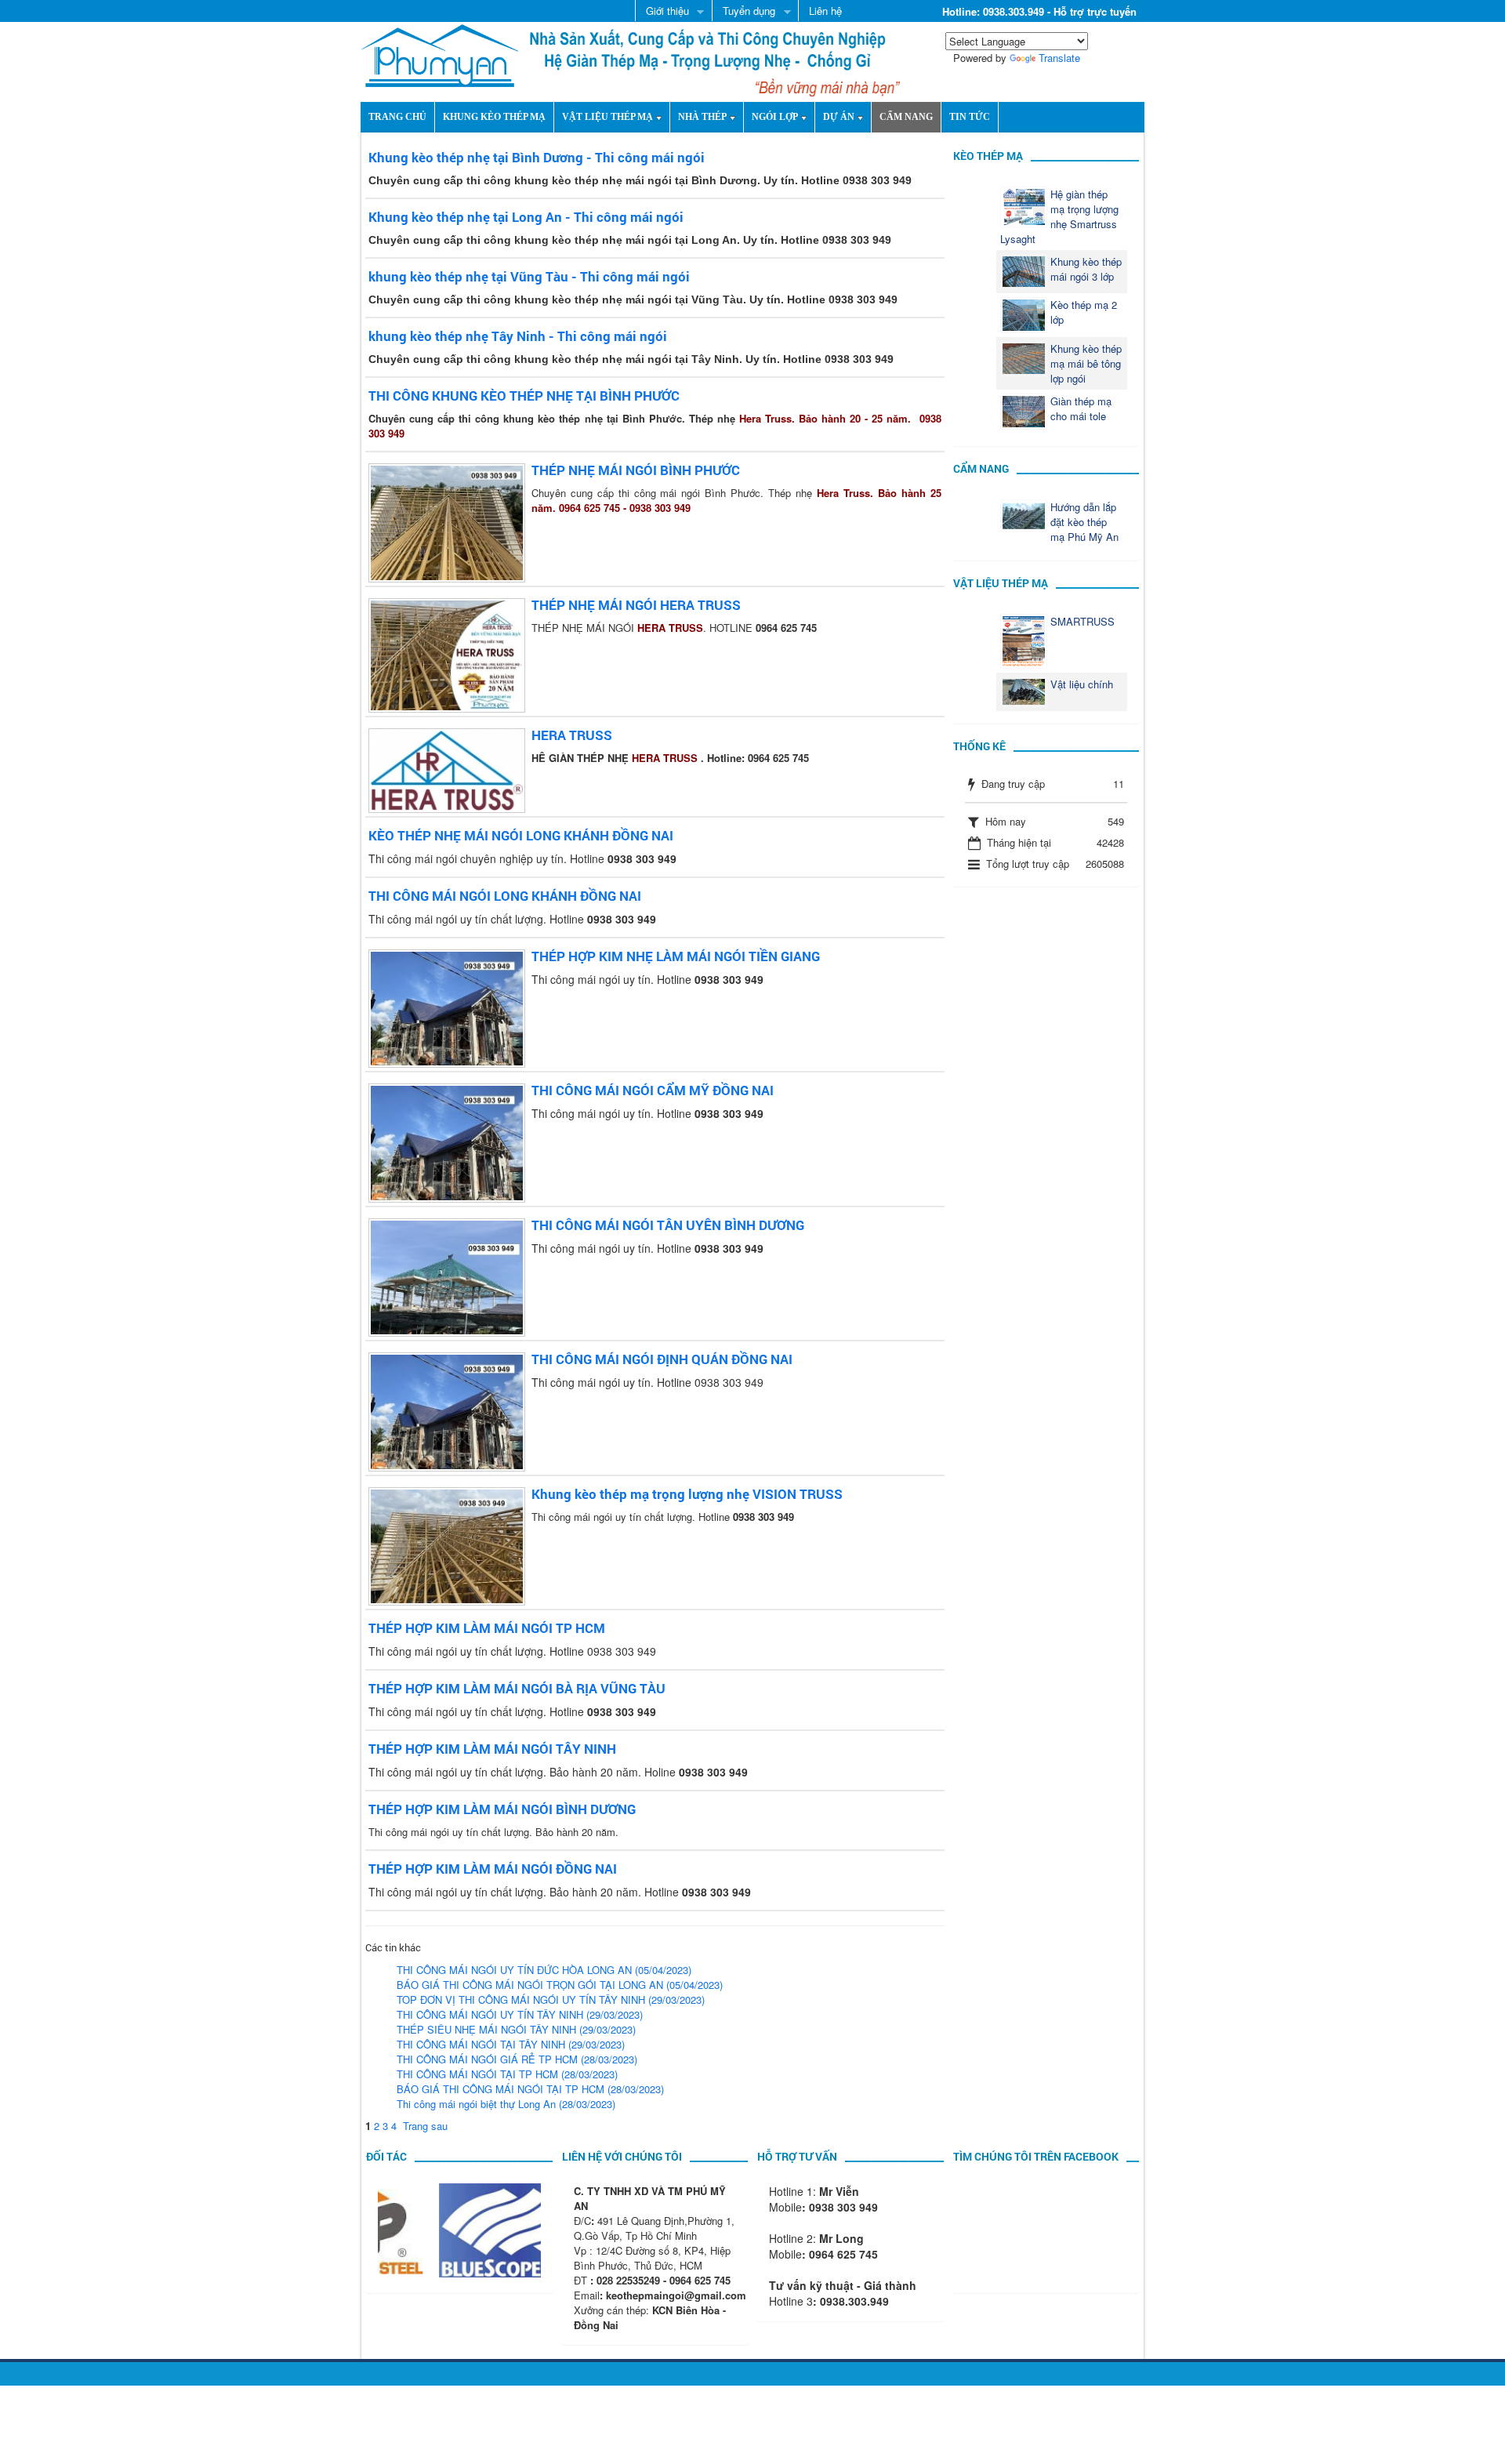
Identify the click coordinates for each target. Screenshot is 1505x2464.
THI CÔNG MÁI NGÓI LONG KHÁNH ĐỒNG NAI (505, 896)
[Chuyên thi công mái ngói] (440, 54)
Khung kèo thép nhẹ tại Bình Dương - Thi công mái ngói (537, 157)
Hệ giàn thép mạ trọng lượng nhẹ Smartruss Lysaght (1059, 216)
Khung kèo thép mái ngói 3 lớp (1086, 269)
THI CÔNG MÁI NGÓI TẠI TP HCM (507, 2074)
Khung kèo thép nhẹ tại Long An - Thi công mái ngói (526, 217)
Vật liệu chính (1082, 684)
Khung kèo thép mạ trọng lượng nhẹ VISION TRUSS (687, 1494)
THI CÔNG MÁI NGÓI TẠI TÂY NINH (511, 2044)
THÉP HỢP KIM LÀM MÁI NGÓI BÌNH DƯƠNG (502, 1809)
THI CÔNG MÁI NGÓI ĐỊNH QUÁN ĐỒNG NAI (662, 1359)
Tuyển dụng (743, 12)
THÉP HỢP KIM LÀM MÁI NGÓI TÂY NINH (492, 1749)
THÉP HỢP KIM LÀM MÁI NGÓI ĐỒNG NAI (493, 1869)
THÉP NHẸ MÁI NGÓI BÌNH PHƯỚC (636, 470)
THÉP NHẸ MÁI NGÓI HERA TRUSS (636, 605)
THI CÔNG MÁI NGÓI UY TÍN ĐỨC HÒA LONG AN (544, 1970)
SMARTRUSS (1083, 621)
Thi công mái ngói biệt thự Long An (506, 2104)
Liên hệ (825, 11)
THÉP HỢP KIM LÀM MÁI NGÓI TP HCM (487, 1628)
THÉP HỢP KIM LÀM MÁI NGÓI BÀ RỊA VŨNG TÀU (517, 1688)
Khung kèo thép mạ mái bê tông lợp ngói (1086, 363)
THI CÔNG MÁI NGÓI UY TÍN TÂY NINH (520, 2014)
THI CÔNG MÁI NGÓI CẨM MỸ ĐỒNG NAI (653, 1090)
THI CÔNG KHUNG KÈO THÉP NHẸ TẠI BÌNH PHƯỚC (524, 396)
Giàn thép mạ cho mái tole (1081, 408)
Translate (1059, 58)
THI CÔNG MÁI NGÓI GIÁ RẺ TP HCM (517, 2059)
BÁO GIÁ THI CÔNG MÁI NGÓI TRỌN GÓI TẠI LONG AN (560, 1985)
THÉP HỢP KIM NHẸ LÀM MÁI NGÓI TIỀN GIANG (676, 956)
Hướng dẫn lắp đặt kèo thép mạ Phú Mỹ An (1084, 522)
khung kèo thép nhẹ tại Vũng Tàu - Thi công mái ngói (529, 276)
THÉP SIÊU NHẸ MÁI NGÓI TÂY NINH (516, 2029)
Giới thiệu (662, 12)
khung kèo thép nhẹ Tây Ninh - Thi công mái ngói (518, 336)
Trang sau (425, 2126)
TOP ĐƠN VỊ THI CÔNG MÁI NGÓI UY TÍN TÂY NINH (551, 2000)
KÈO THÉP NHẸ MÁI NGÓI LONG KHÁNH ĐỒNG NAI (521, 835)
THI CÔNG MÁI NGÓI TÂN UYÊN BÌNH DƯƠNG (668, 1225)
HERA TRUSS (572, 735)
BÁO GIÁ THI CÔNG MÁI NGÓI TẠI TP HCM (530, 2089)
